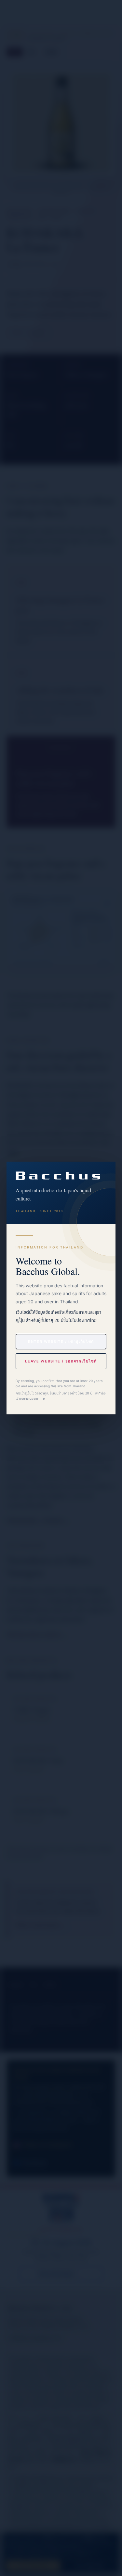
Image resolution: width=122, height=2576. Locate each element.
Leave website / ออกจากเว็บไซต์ (61, 1361)
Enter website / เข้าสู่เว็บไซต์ (61, 1342)
